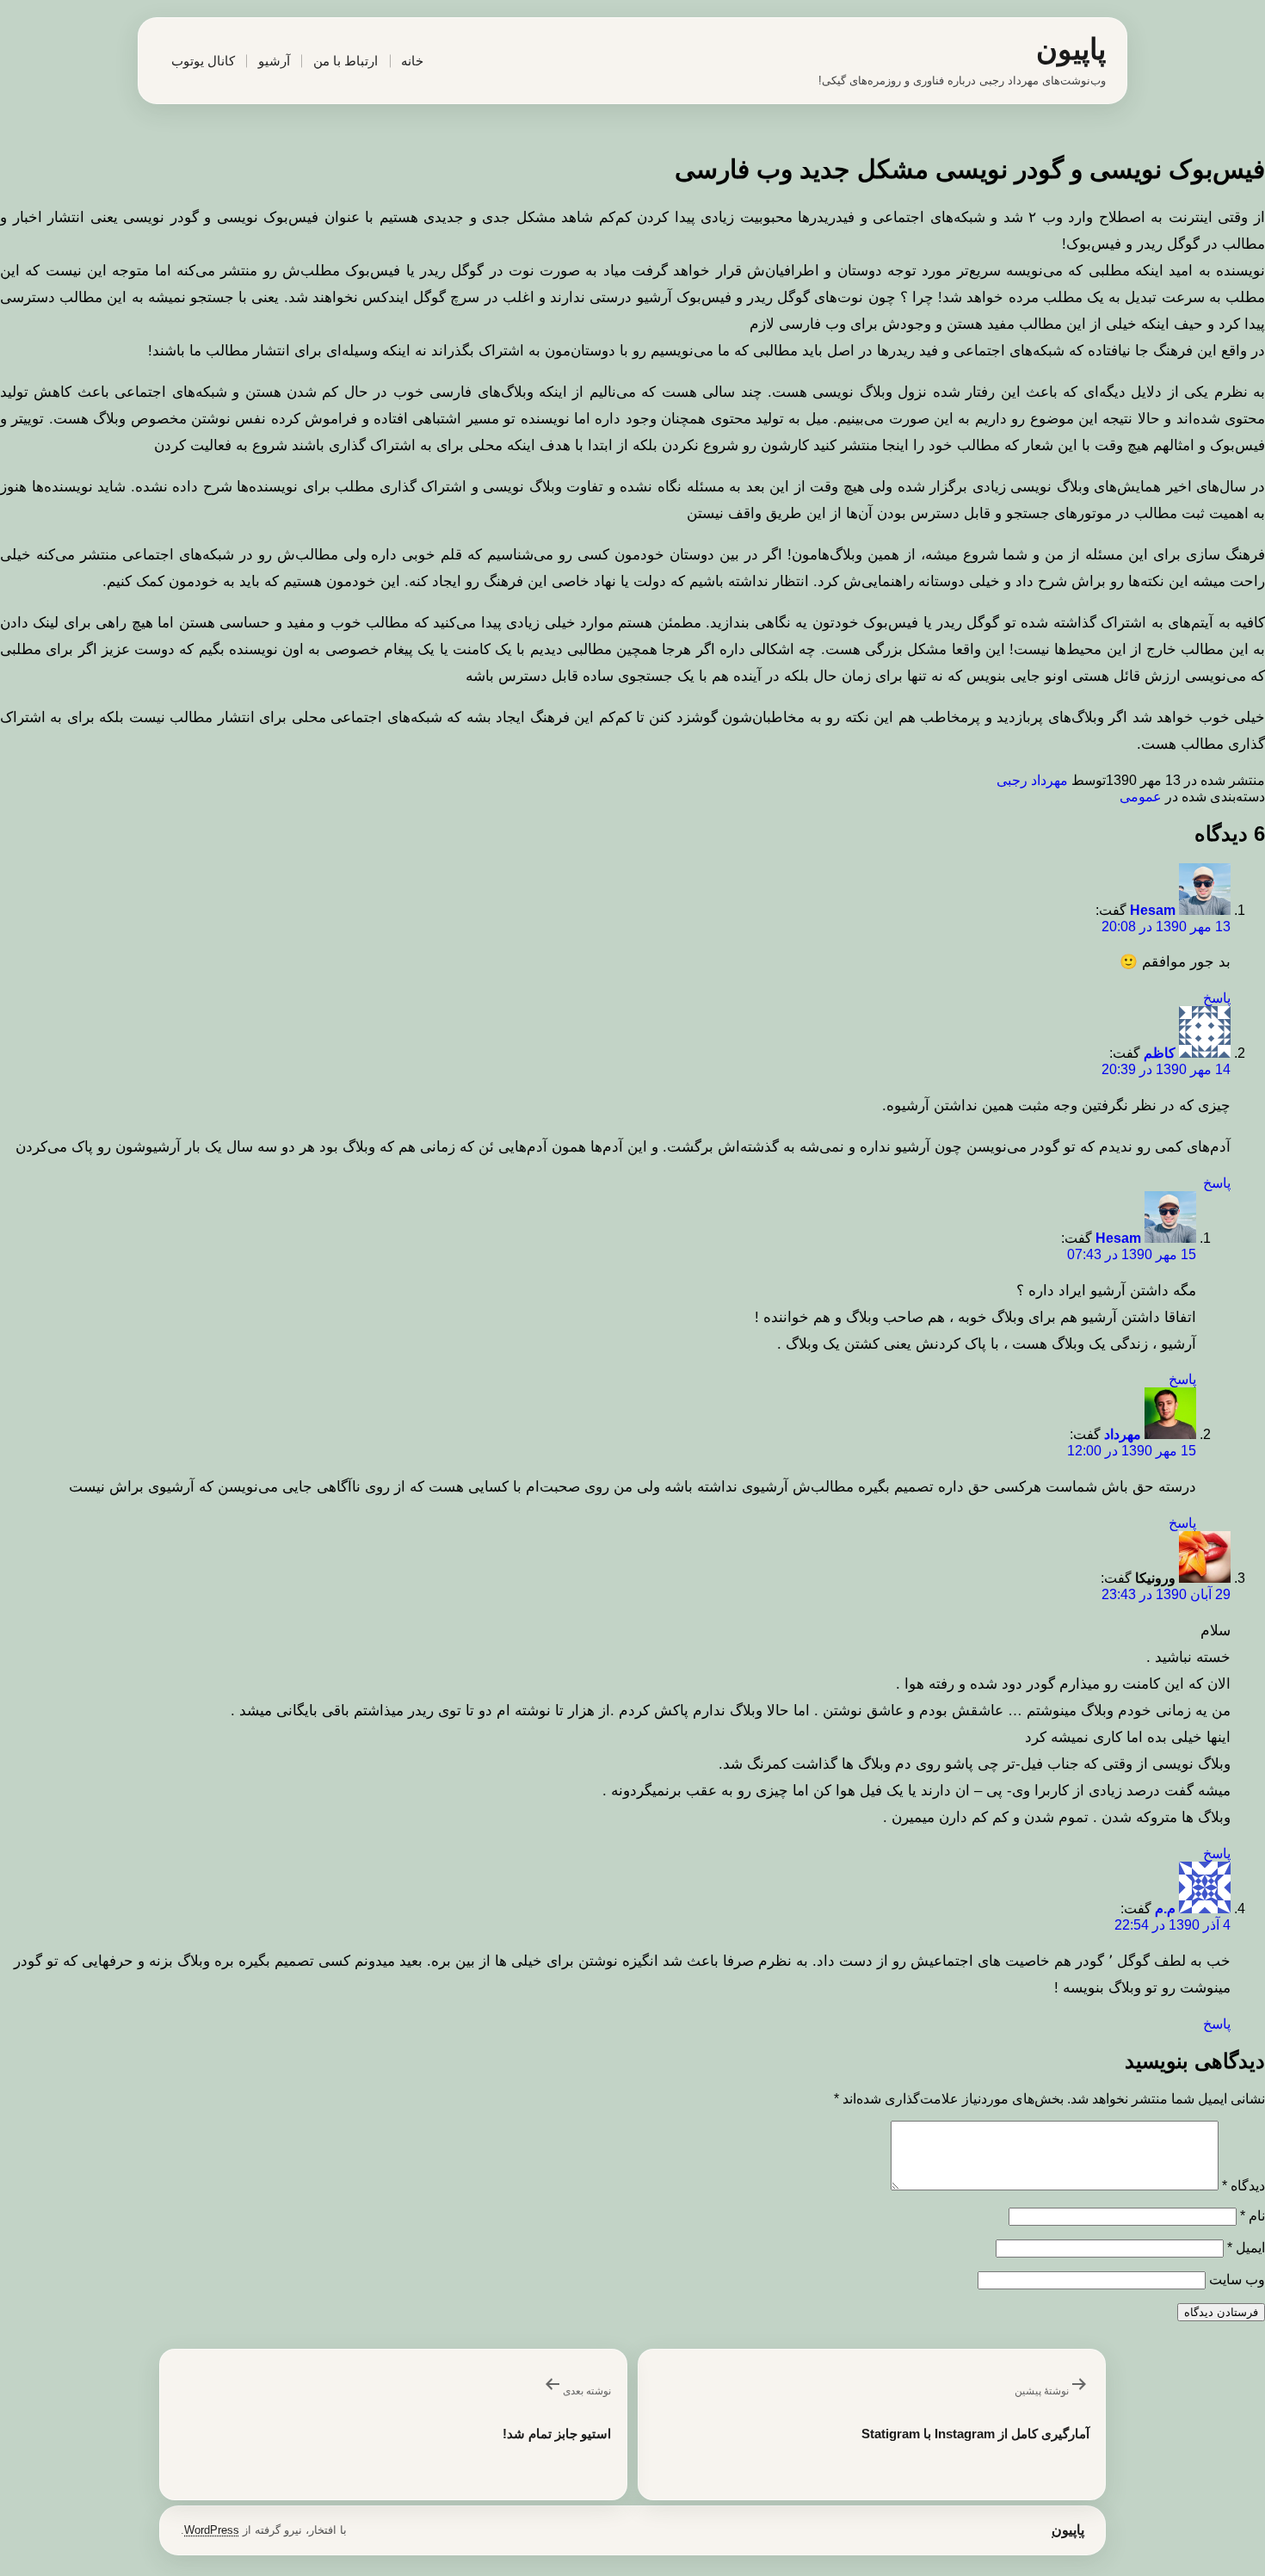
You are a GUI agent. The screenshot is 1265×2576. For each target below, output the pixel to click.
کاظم (1160, 1053)
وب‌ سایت (1237, 2279)
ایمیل (1246, 2248)
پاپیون (1071, 49)
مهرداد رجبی (1032, 780)
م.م (1165, 1909)
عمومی (1141, 797)
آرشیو (274, 61)
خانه (412, 61)
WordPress (212, 2530)
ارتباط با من (346, 61)
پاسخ (1217, 998)
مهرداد (1123, 1434)
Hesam (1153, 910)
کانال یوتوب (203, 61)
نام (1253, 2216)
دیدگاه (1243, 2186)
